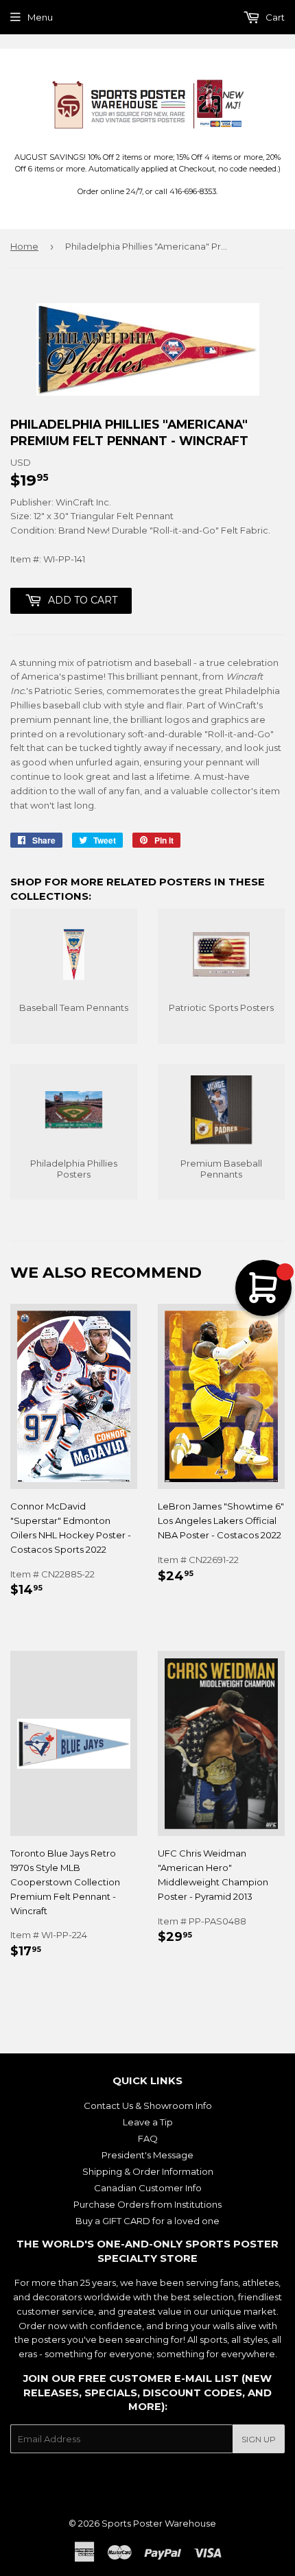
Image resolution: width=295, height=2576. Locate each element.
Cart (274, 17)
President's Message (147, 2155)
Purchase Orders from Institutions (147, 2204)
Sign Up (259, 2439)
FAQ (148, 2138)
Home (24, 246)
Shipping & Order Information (148, 2171)
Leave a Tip (148, 2122)
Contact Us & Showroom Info (148, 2106)
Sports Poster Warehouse (159, 2523)
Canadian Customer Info (148, 2188)
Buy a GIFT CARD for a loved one (147, 2221)
